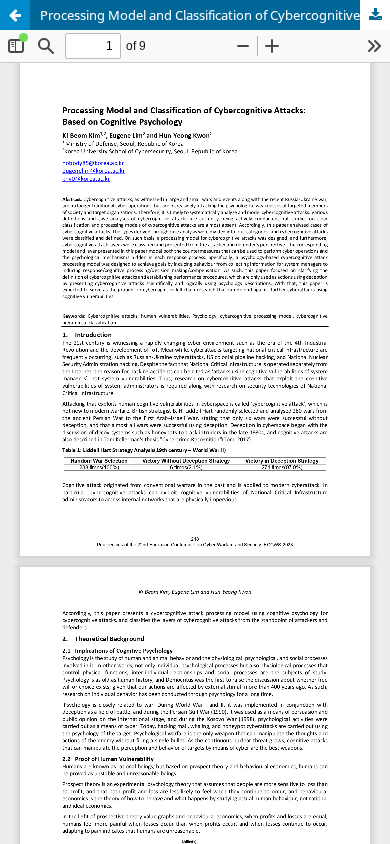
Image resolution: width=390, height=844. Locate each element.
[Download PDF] (375, 15)
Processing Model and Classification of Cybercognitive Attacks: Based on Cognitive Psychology (215, 15)
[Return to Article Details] (15, 15)
